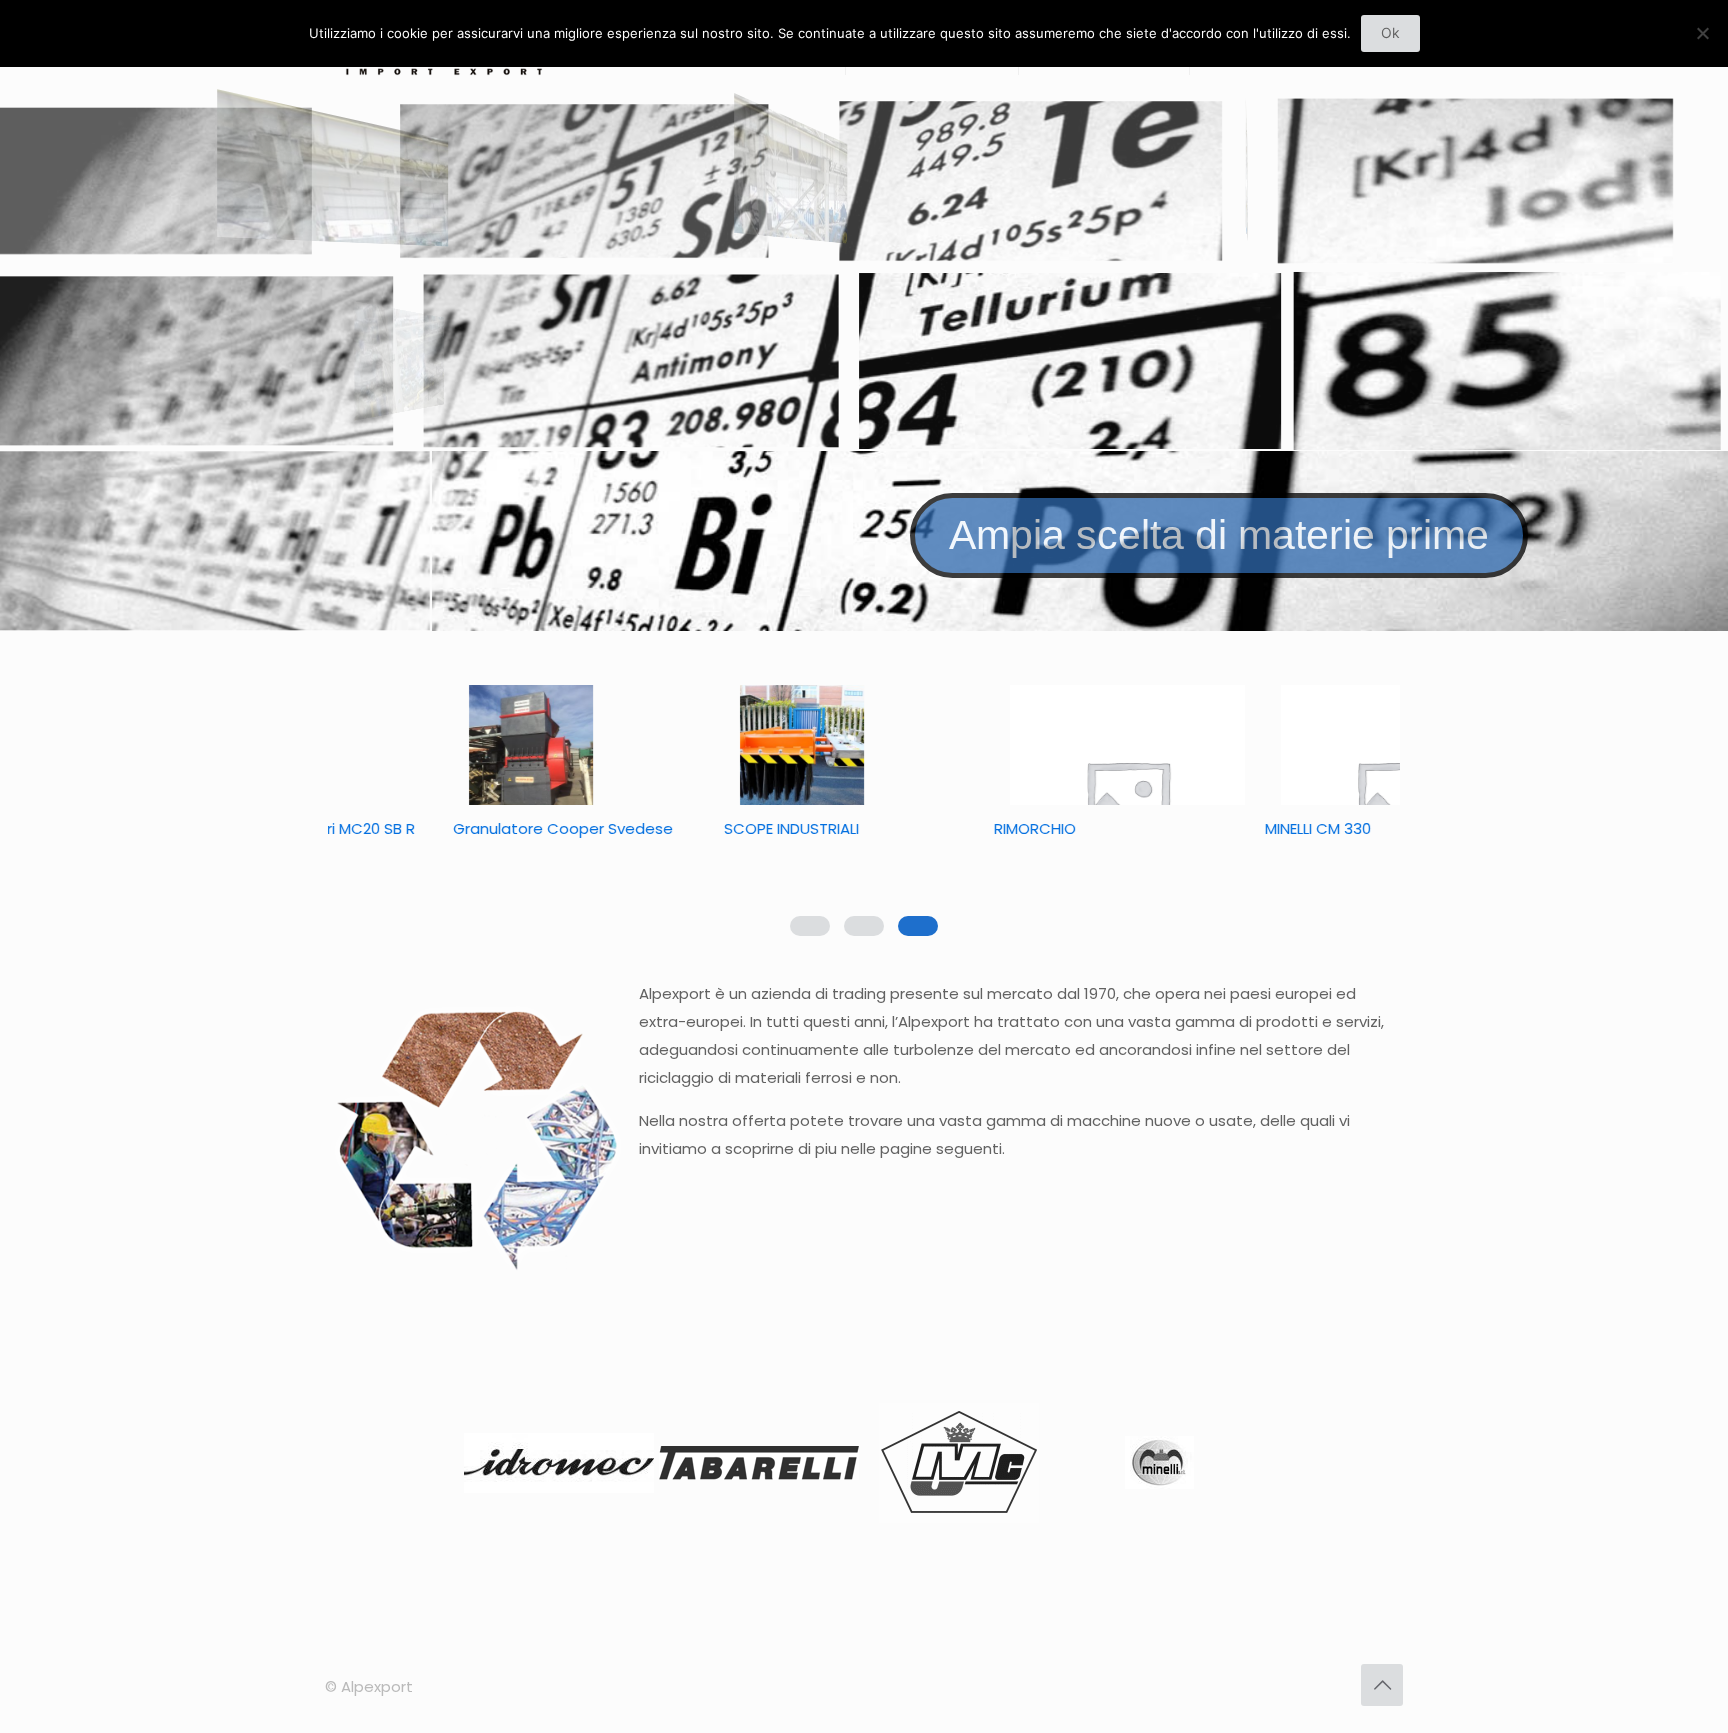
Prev (490, 1467)
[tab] (918, 926)
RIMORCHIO (1187, 828)
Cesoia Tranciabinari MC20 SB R (450, 828)
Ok (1390, 32)
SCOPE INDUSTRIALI (942, 828)
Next (1238, 1467)
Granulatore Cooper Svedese (715, 828)
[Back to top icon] (1382, 1685)
